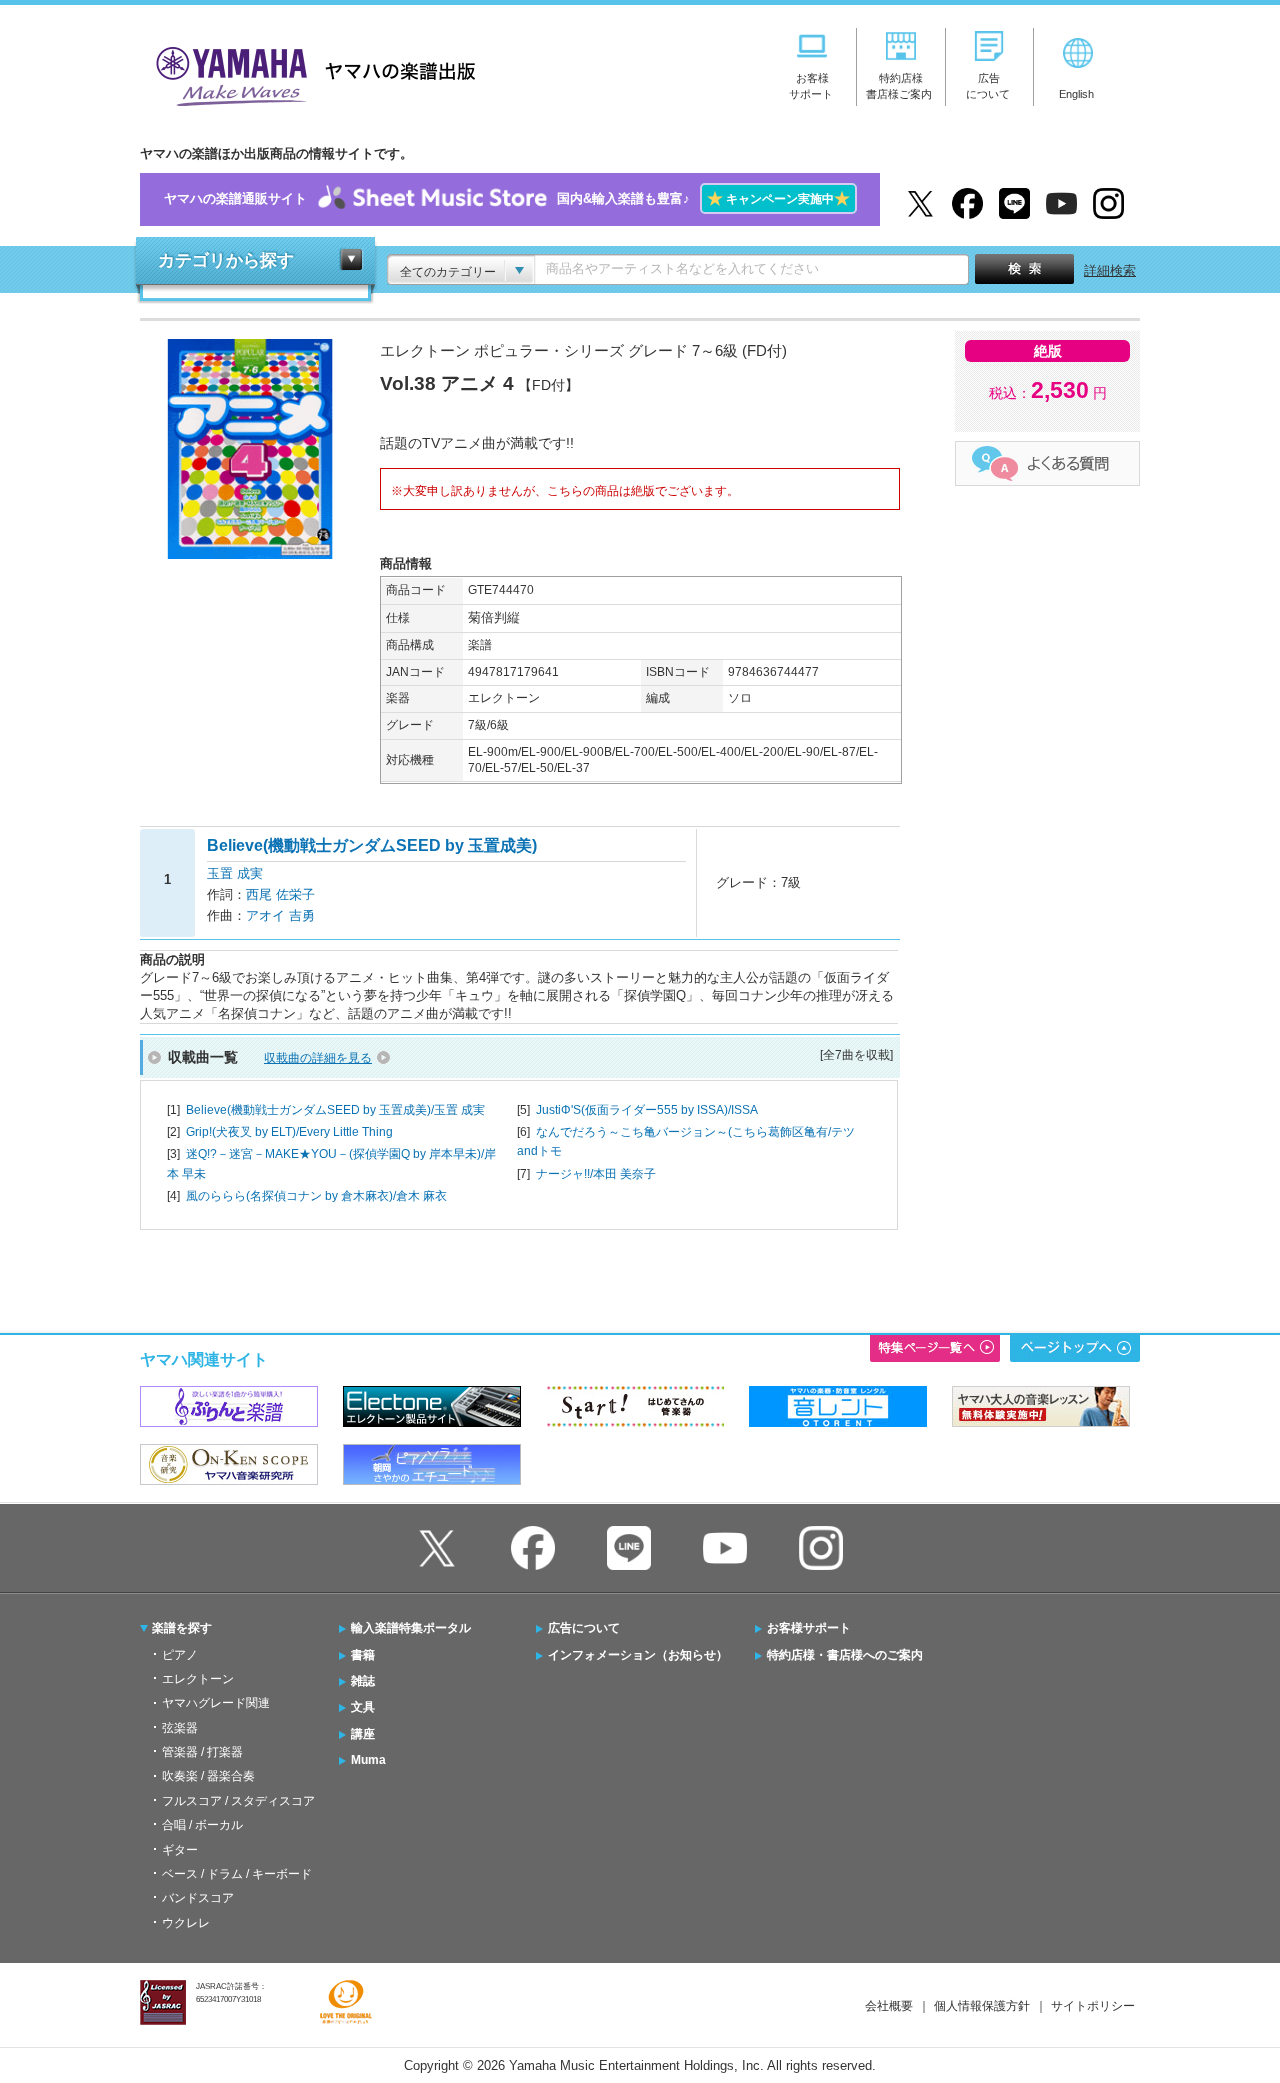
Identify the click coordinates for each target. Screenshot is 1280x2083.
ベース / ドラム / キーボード (237, 1874)
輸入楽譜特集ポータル (411, 1628)
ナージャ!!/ (596, 1174)
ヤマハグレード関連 (216, 1703)
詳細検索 (1110, 270)
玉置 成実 (235, 873)
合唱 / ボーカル (202, 1825)
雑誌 (363, 1681)
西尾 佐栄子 (280, 894)
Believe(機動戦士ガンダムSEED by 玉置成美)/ (335, 1110)
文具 (363, 1707)
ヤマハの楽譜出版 (310, 73)
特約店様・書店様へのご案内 (845, 1655)
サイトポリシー (1093, 2006)
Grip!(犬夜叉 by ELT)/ (289, 1132)
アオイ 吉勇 (280, 915)
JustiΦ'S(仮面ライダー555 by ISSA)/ (647, 1110)
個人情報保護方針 (982, 2006)
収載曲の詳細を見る (318, 1058)
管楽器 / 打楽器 (202, 1752)
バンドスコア (198, 1898)
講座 (363, 1734)
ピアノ (180, 1655)
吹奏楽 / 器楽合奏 (208, 1776)
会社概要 (889, 2006)
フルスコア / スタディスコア (238, 1801)
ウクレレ (186, 1923)
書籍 (363, 1655)
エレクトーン (198, 1679)
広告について (584, 1628)
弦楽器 (180, 1728)
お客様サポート (809, 1628)
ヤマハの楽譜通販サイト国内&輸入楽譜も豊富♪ (507, 198)
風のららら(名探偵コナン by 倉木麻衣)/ (316, 1196)
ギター (180, 1850)
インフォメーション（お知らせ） (638, 1655)
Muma (368, 1760)
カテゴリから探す (226, 260)
